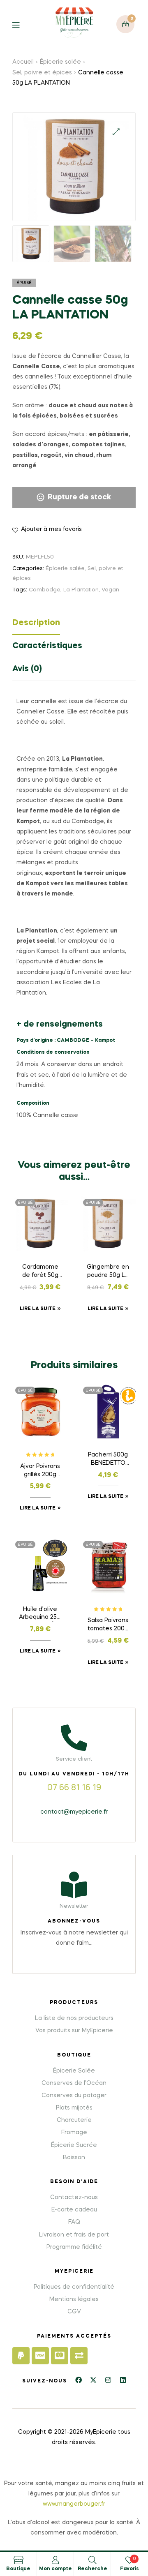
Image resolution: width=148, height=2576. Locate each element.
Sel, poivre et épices (42, 73)
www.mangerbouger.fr (74, 2504)
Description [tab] (36, 623)
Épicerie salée (60, 62)
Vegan (110, 590)
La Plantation (81, 590)
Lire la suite (38, 1309)
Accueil (23, 62)
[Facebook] (79, 2380)
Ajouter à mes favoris (51, 529)
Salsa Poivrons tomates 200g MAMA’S (108, 1625)
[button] (116, 132)
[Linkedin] (123, 2380)
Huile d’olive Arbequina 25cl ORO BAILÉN (40, 1614)
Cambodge (45, 590)
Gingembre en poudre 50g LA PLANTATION (108, 1272)
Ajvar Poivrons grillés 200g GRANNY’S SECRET (40, 1471)
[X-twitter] (93, 2380)
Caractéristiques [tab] (47, 646)
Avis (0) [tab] (27, 669)
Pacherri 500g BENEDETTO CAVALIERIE (108, 1460)
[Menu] (22, 24)
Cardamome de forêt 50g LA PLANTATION (40, 1272)
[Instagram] (108, 2380)
